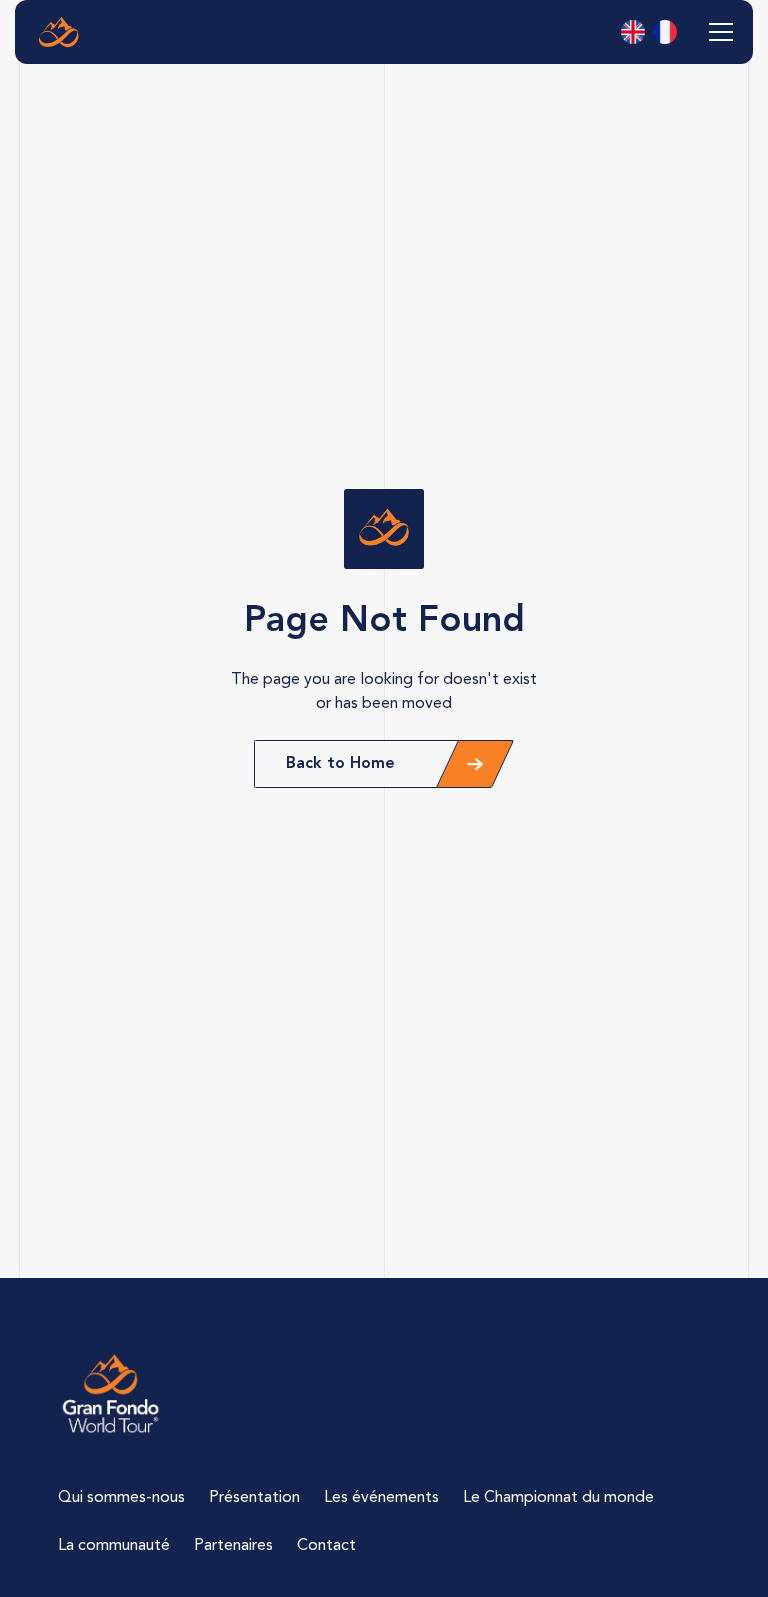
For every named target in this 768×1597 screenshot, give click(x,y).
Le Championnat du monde (558, 1498)
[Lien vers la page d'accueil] (110, 1394)
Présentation (254, 1498)
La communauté (114, 1546)
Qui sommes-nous (121, 1498)
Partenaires (233, 1546)
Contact (326, 1546)
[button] (717, 32)
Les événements (381, 1498)
